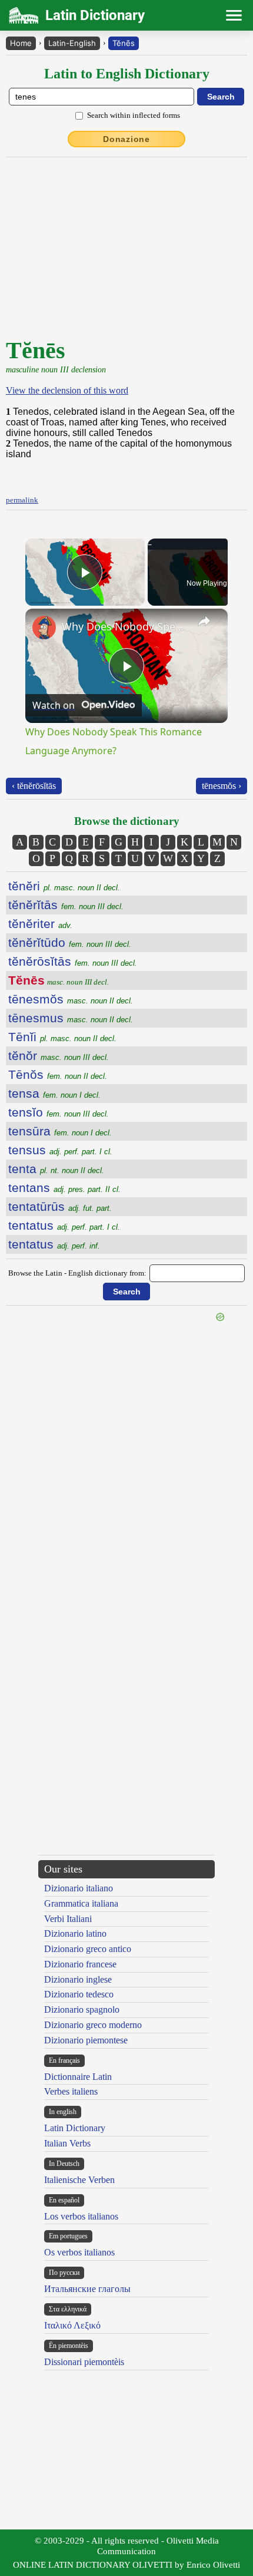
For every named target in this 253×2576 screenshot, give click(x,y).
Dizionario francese (80, 1964)
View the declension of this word (67, 390)
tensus (60, 1150)
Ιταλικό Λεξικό (72, 2325)
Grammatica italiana (81, 1903)
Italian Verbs (67, 2143)
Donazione (126, 139)
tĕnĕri (64, 886)
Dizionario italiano (79, 1888)
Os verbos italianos (79, 2252)
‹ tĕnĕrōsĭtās (34, 786)
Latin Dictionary (75, 2128)
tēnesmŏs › (222, 786)
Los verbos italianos (81, 2216)
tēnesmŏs (71, 999)
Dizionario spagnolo (82, 2009)
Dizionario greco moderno (93, 2025)
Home (21, 43)
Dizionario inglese (78, 1979)
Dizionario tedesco (79, 1994)
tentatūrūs (60, 1206)
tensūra (60, 1131)
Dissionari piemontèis (84, 2362)
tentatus (64, 1225)
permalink (22, 500)
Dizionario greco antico (88, 1949)
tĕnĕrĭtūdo (70, 942)
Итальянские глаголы (87, 2289)
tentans (64, 1188)
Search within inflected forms (134, 115)
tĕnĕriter (40, 924)
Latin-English (72, 43)
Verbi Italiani (68, 1919)
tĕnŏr (59, 1056)
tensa (54, 1093)
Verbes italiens (71, 2091)
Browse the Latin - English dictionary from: (77, 1273)
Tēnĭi (62, 1037)
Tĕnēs (124, 43)
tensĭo (59, 1112)
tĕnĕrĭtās (66, 905)
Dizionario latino (75, 1933)
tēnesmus (71, 1018)
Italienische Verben (79, 2180)
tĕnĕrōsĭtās (73, 961)
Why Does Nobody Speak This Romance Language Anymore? (125, 626)
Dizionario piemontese (86, 2040)
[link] (44, 628)
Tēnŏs (58, 1074)
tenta (56, 1169)
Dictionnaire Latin (78, 2077)
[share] (204, 621)
